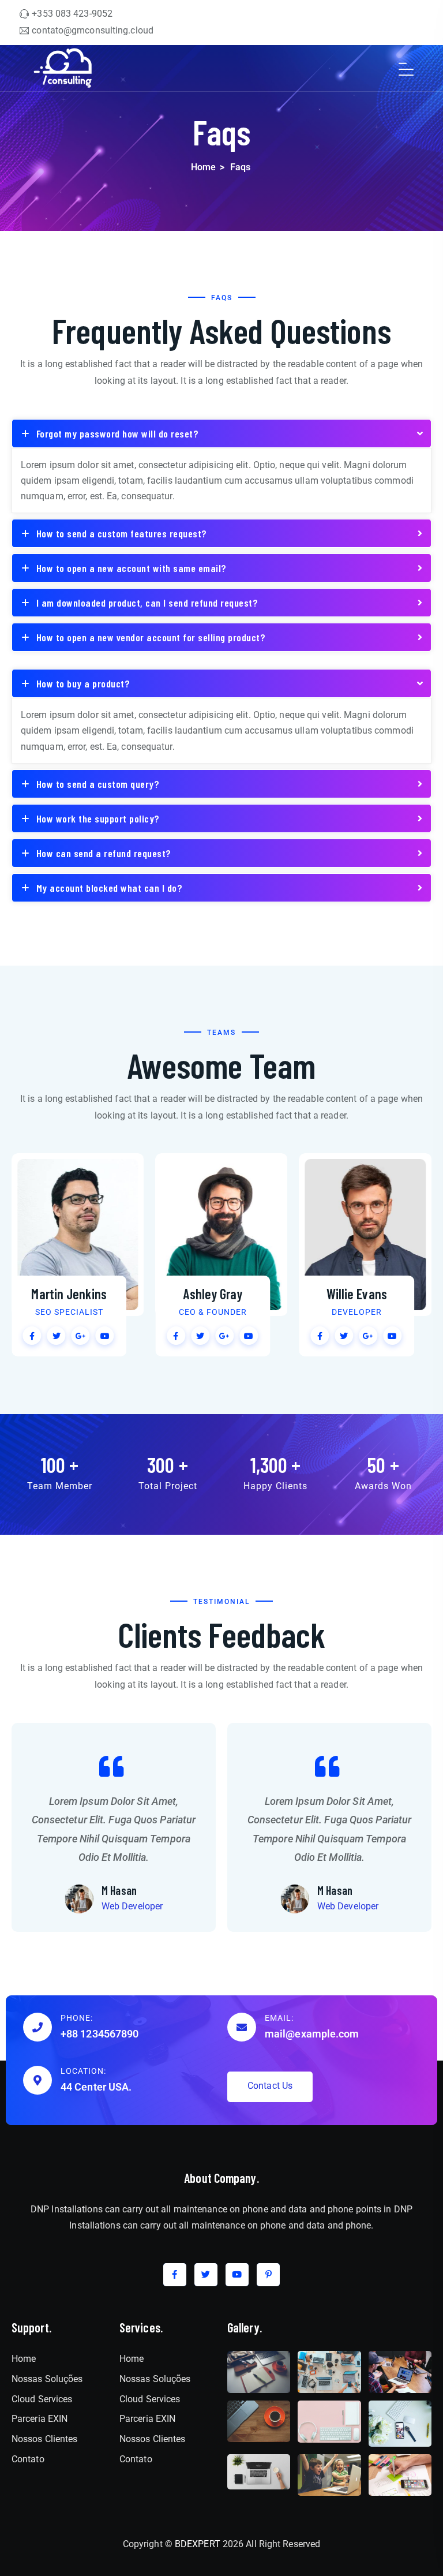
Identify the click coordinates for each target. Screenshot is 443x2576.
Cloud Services (42, 2399)
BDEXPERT (198, 2544)
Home (203, 167)
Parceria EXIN (40, 2419)
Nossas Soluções (47, 2379)
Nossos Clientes (45, 2439)
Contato (28, 2459)
